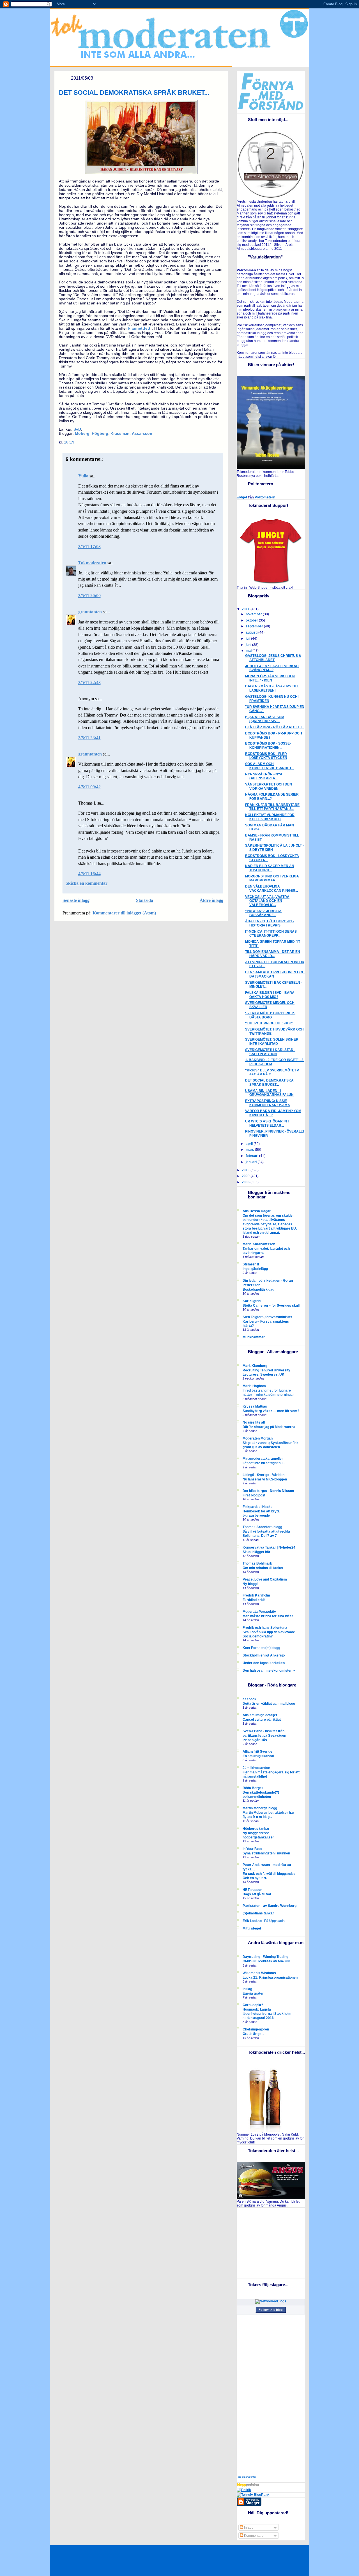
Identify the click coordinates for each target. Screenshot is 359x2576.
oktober (252, 620)
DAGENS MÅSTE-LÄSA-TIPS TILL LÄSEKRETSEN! (272, 688)
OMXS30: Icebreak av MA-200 (266, 1961)
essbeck (249, 1699)
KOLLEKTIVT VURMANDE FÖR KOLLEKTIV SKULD (270, 817)
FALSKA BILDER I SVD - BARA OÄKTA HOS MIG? (270, 995)
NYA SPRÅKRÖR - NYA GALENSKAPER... (264, 776)
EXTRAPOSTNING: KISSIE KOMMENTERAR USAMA (268, 1103)
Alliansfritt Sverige (257, 1752)
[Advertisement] (272, 2243)
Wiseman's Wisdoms (259, 1973)
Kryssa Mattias (255, 1406)
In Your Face (252, 1849)
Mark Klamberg (255, 1366)
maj (249, 651)
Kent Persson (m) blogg (261, 1648)
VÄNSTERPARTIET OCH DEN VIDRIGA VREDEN (269, 786)
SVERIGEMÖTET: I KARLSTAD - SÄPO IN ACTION (270, 1052)
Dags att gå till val (257, 1894)
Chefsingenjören (256, 2029)
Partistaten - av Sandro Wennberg (270, 1906)
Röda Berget (253, 1788)
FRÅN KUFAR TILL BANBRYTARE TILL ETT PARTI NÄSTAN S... (272, 807)
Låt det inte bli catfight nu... (264, 1463)
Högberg (100, 434)
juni (249, 645)
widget (242, 497)
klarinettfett (139, 328)
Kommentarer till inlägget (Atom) (124, 913)
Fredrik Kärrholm (256, 1595)
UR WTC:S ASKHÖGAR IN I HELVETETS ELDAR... (267, 1123)
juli (248, 639)
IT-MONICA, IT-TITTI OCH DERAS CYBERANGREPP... (271, 934)
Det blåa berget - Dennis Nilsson (268, 1491)
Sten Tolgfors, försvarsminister (267, 1317)
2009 (246, 1176)
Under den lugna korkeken (264, 1663)
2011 (246, 609)
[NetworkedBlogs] (271, 2301)
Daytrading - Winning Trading (265, 1957)
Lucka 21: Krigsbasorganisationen (270, 1977)
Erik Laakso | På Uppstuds (264, 1921)
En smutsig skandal (258, 1756)
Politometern (265, 497)
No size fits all (254, 1422)
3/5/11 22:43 (89, 682)
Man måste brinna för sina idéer (268, 1616)
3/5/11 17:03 (89, 547)
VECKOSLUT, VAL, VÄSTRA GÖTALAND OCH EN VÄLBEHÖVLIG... (267, 901)
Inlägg (248, 2528)
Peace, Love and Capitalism (265, 1579)
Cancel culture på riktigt (262, 1719)
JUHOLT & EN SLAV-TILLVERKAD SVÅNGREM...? (272, 668)
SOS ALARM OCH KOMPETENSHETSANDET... (269, 766)
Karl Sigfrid (252, 1301)
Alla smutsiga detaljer (260, 1715)
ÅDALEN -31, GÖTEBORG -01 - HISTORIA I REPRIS (270, 923)
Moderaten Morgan (258, 1438)
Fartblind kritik (254, 1600)
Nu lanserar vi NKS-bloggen (265, 1479)
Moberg (82, 434)
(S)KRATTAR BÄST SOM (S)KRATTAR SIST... (265, 719)
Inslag (247, 1989)
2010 (246, 1170)
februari (252, 1156)
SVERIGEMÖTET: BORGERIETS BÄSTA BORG (270, 1015)
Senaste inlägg (76, 900)
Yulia (83, 476)
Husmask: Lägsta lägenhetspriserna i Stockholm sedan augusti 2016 (267, 2014)
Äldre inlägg (211, 900)
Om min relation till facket (263, 1568)
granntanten (90, 612)
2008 (246, 1182)
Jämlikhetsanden (256, 1768)
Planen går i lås (255, 1740)
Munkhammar (254, 1337)
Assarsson (142, 434)
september (255, 626)
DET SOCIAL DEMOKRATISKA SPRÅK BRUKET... (134, 93)
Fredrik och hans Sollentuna (265, 1628)
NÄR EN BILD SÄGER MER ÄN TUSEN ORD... (270, 868)
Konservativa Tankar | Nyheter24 (269, 1547)
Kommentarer (254, 2536)
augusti (252, 632)
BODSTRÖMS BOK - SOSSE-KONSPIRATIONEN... (268, 746)
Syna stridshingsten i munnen (266, 1853)
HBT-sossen (252, 1890)
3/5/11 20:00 (89, 596)
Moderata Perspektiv (259, 1612)
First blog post (254, 1495)
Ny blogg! (250, 1584)
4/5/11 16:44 (89, 874)
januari (252, 1162)
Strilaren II (251, 1264)
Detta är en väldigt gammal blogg (269, 1703)
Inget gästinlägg (255, 1269)
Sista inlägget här (256, 1552)
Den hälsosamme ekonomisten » (269, 1671)
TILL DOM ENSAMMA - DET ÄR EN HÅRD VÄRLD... (273, 954)
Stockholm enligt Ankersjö (264, 1655)
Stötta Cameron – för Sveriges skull (271, 1305)
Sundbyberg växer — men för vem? (271, 1411)
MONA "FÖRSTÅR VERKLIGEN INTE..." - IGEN (270, 678)
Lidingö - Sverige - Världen (264, 1475)
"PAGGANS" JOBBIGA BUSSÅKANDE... (263, 913)
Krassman (120, 434)
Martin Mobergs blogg (260, 1808)
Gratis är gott (253, 2034)
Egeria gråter (253, 1993)
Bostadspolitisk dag (258, 1289)
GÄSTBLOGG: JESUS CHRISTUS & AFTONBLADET (273, 658)
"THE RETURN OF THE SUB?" (269, 1023)
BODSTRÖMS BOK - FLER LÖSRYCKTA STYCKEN (266, 756)
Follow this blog (271, 2310)
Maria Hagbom (254, 1386)
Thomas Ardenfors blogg (262, 1527)
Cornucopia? (253, 2005)
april (250, 1144)
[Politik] (244, 2490)
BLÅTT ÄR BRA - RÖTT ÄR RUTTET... (275, 727)
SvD (77, 429)
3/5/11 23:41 (89, 738)
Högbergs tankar (256, 1829)
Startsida (145, 900)
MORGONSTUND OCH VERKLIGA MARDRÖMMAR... (272, 878)
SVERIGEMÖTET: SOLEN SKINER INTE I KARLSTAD (272, 1042)
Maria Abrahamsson (259, 1244)
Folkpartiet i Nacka (258, 1507)
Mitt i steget (252, 1928)
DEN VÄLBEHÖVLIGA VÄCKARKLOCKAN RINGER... (271, 889)
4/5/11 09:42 (89, 787)
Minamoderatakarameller (263, 1459)
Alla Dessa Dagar (257, 1211)
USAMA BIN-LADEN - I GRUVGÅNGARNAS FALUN (269, 1093)
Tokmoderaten (92, 563)
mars (250, 1150)
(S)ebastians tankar (258, 1913)
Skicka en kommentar (87, 883)
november (254, 614)
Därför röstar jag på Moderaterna (269, 1427)
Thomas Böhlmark (257, 1563)
